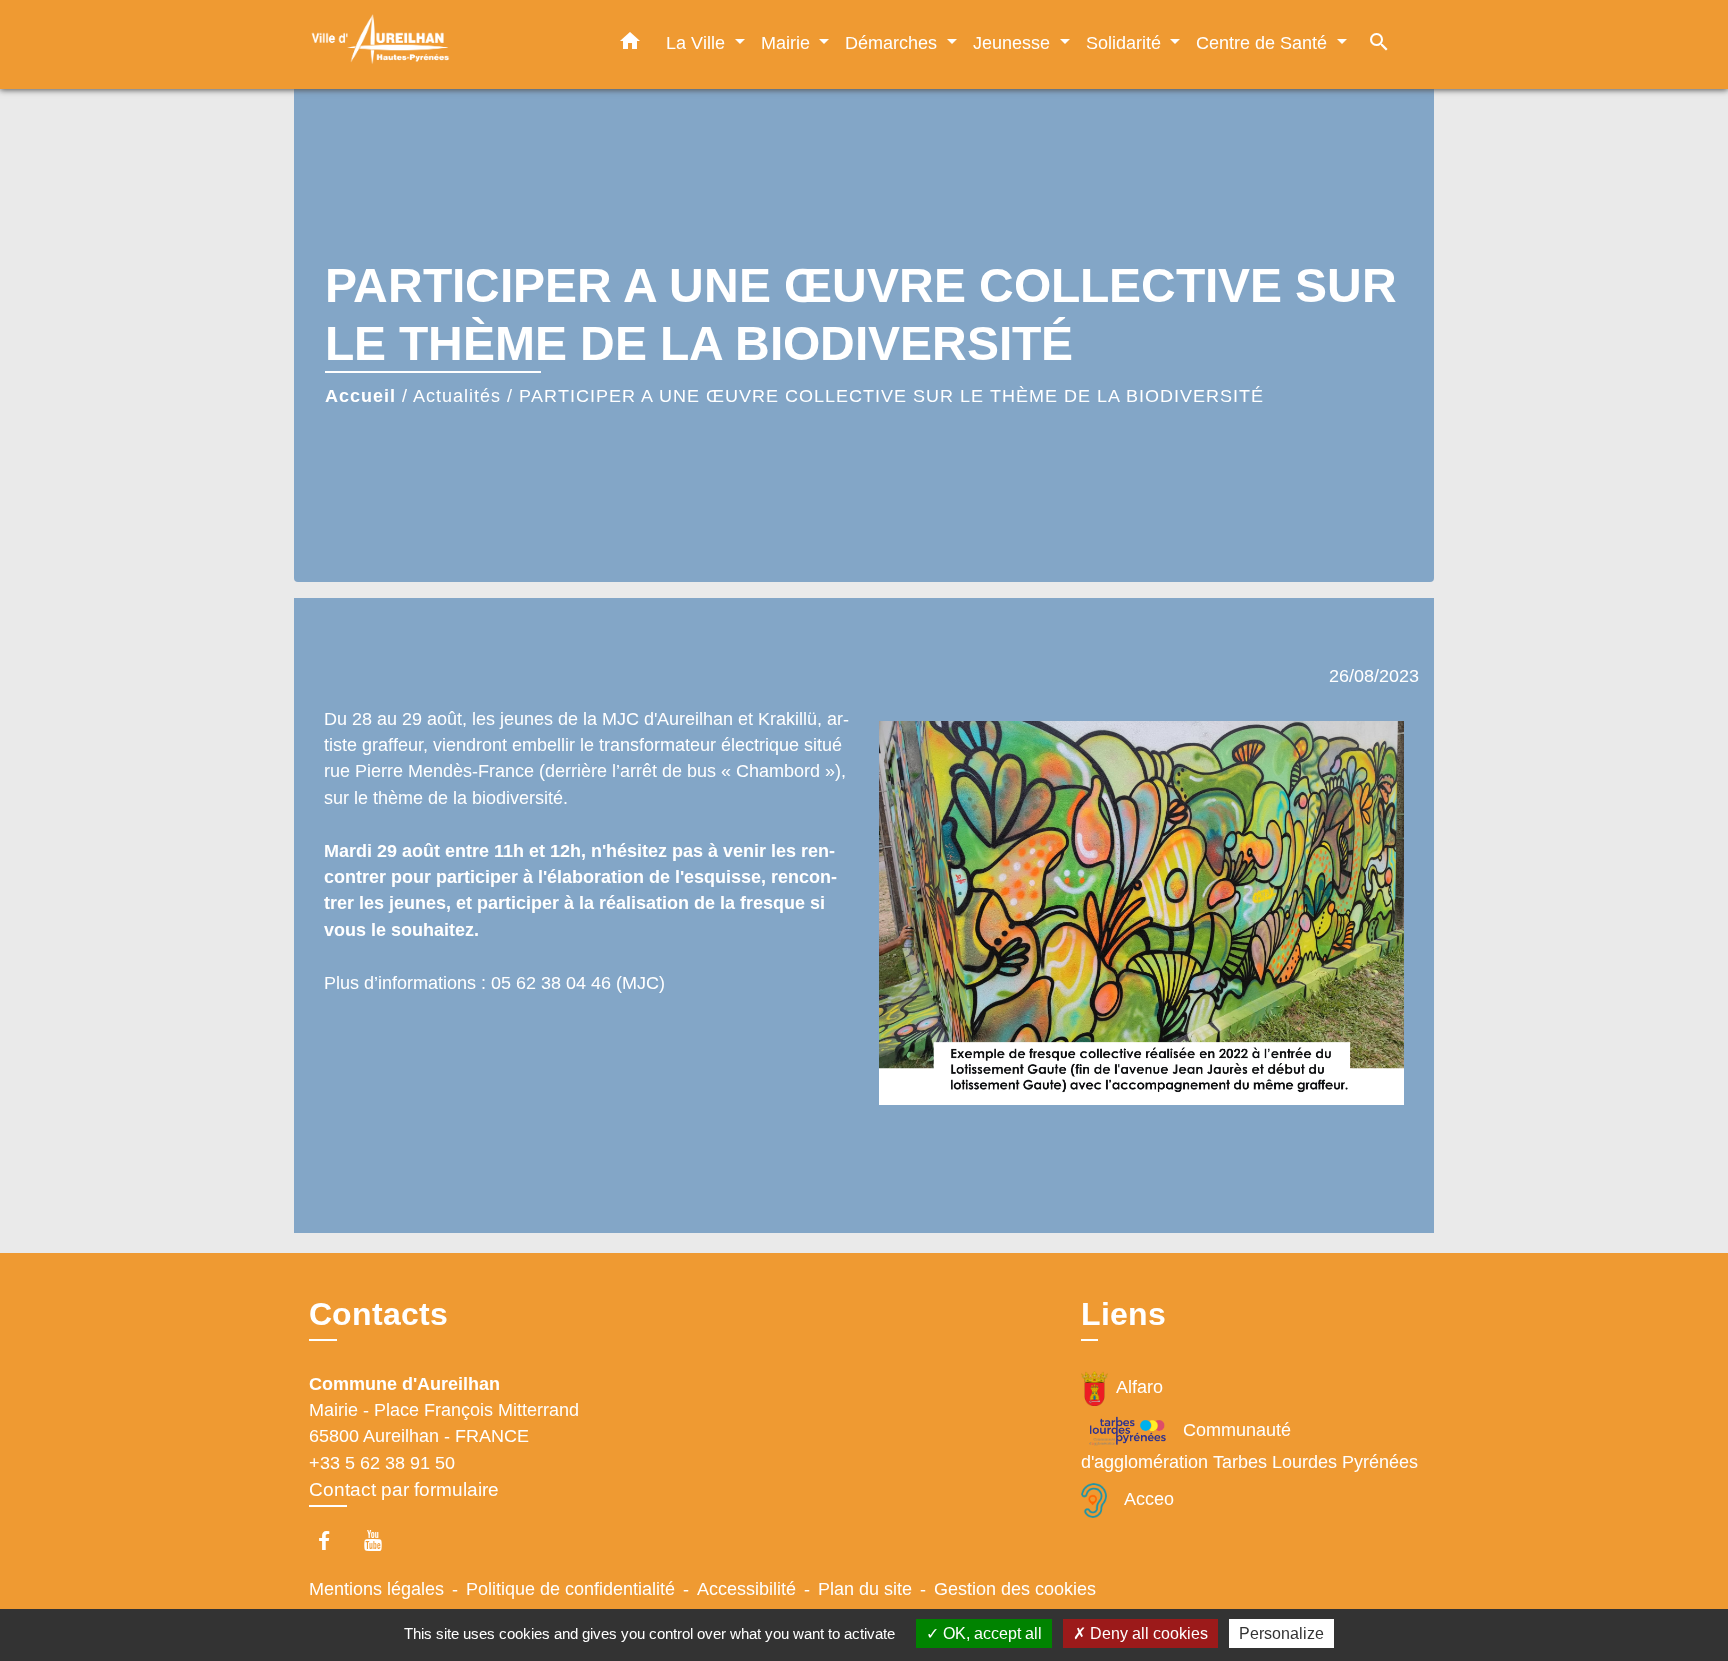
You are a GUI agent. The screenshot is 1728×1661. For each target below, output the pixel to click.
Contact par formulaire (404, 1489)
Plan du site (865, 1589)
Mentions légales (376, 1589)
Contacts (378, 1314)
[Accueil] (434, 44)
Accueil (360, 396)
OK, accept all (990, 1633)
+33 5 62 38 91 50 (382, 1463)
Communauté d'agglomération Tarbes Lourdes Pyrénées (1249, 1446)
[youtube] (382, 1540)
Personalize (1281, 1633)
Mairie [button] (788, 42)
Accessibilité (746, 1589)
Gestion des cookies (1015, 1589)
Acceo (1149, 1499)
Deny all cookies (1147, 1633)
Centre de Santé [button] (1264, 42)
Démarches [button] (893, 42)
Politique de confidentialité (570, 1589)
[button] (630, 45)
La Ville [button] (698, 42)
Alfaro (1139, 1387)
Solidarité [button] (1126, 42)
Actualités (457, 396)
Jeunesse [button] (1014, 42)
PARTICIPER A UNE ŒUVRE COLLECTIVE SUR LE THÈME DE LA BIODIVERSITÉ (891, 396)
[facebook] (333, 1540)
